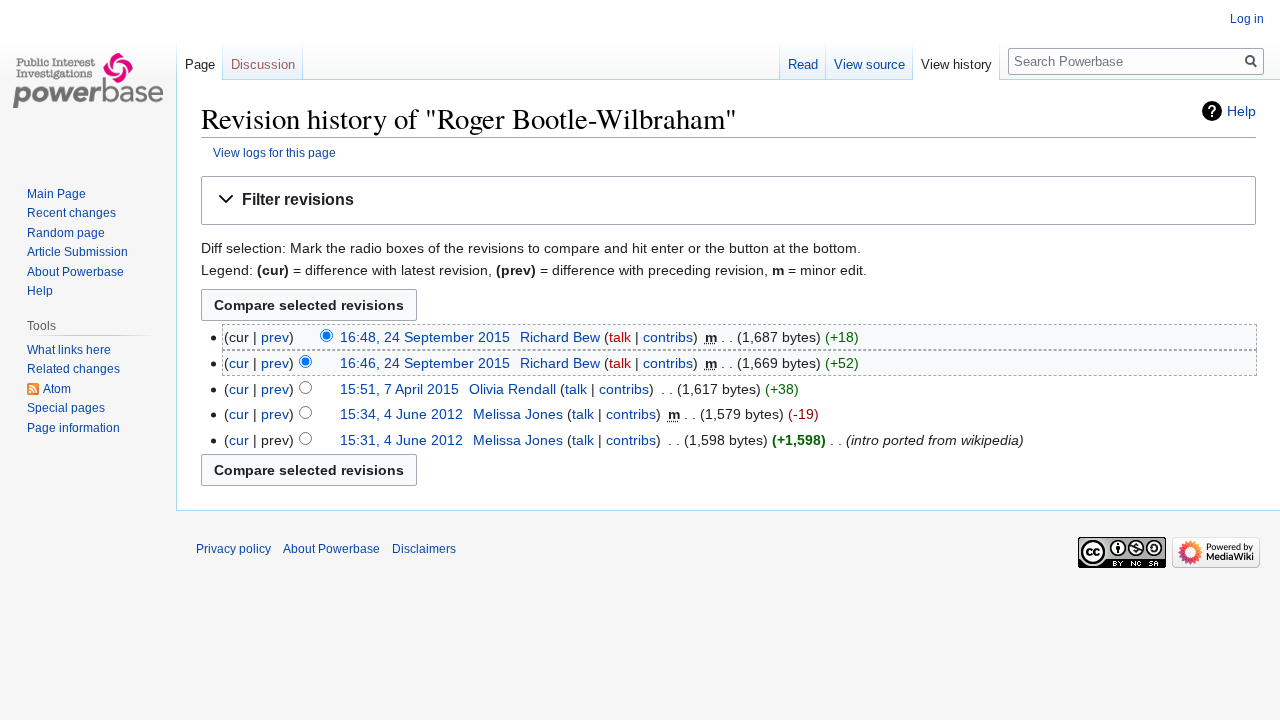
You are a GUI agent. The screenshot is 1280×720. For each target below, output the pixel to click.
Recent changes (71, 213)
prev (275, 337)
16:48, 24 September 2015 (425, 337)
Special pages (66, 408)
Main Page (56, 194)
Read (803, 64)
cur (239, 363)
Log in (1247, 19)
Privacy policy (233, 549)
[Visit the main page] (88, 80)
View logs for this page (274, 152)
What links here (69, 350)
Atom (57, 389)
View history (956, 64)
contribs (668, 337)
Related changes (73, 369)
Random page (66, 233)
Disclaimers (424, 549)
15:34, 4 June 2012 (401, 414)
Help (1241, 111)
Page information (73, 428)
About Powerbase (75, 272)
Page (200, 64)
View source (869, 64)
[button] (728, 200)
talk (620, 337)
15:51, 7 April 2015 (399, 389)
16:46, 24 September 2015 (425, 363)
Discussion (263, 64)
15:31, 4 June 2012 (401, 440)
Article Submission (77, 252)
